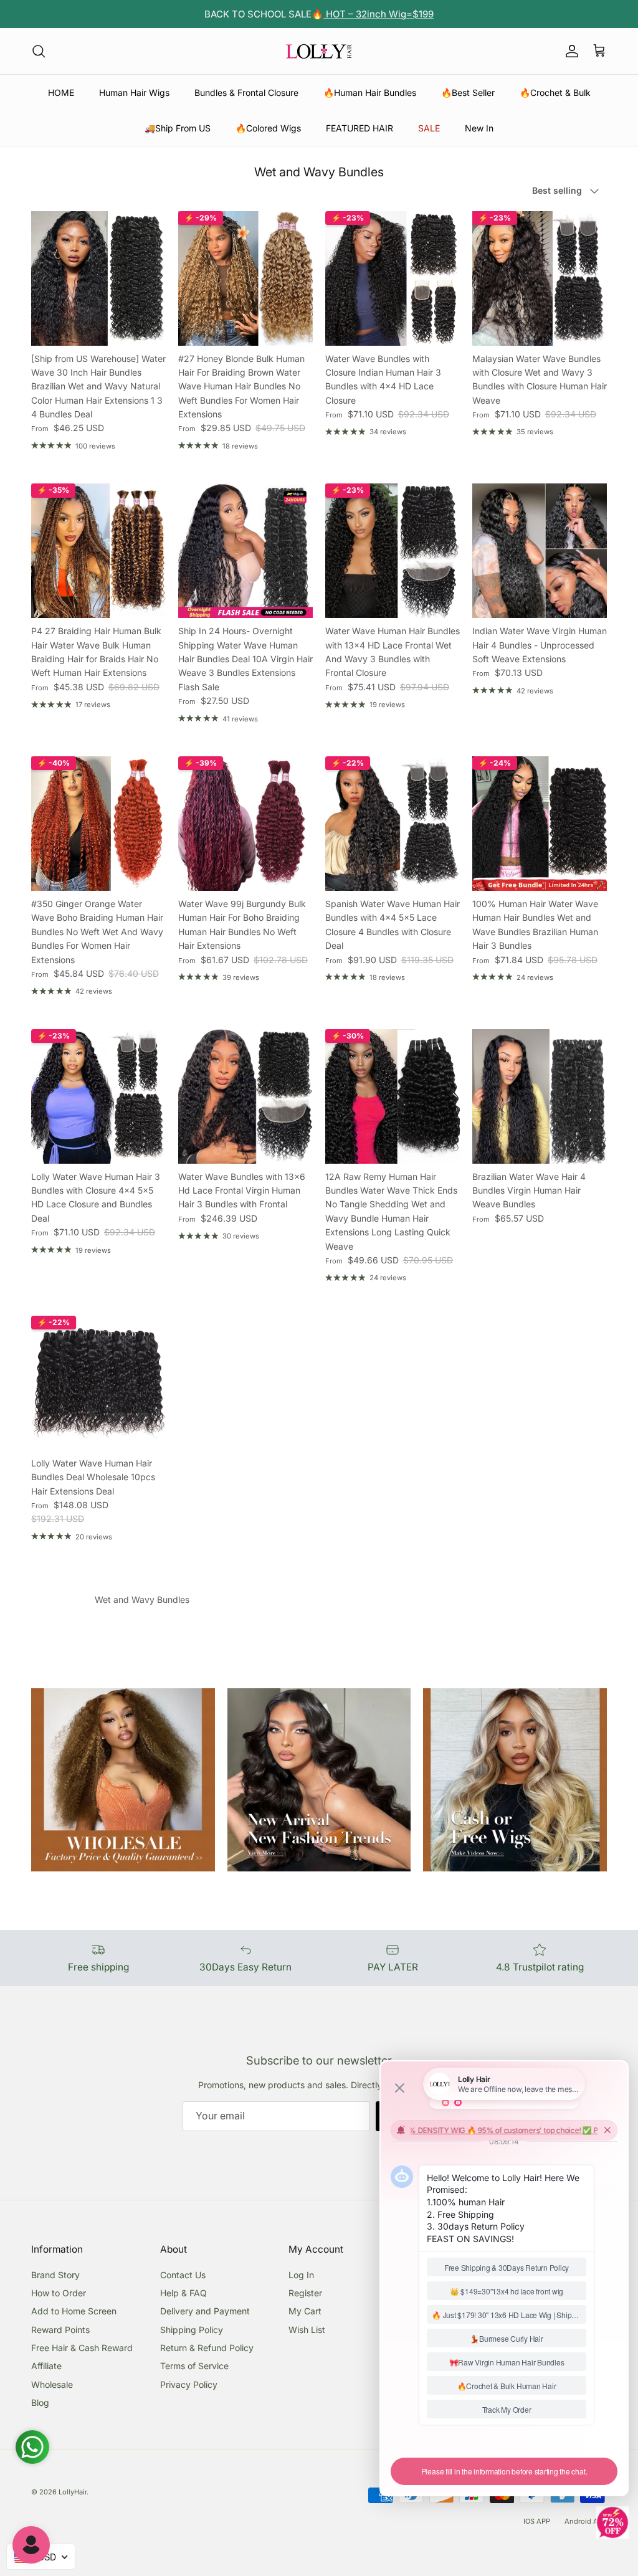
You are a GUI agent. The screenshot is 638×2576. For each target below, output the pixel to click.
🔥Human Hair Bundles (370, 93)
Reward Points (60, 2330)
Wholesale (52, 2384)
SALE (429, 128)
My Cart (305, 2311)
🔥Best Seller (468, 93)
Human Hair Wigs (134, 93)
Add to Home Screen (74, 2311)
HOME (61, 93)
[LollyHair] (319, 51)
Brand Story (55, 2275)
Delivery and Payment (205, 2311)
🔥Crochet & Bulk (555, 93)
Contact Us (183, 2275)
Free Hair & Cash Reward (82, 2348)
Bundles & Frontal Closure (246, 93)
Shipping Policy (192, 2330)
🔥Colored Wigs (268, 128)
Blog (40, 2403)
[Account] (569, 51)
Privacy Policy (189, 2384)
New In (479, 128)
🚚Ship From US (178, 128)
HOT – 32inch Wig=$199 (379, 14)
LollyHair (73, 2492)
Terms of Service (194, 2366)
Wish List (307, 2330)
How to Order (59, 2293)
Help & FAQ (183, 2293)
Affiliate (46, 2366)
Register (305, 2293)
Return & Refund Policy (207, 2348)
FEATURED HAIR (359, 128)
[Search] (39, 51)
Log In (301, 2275)
